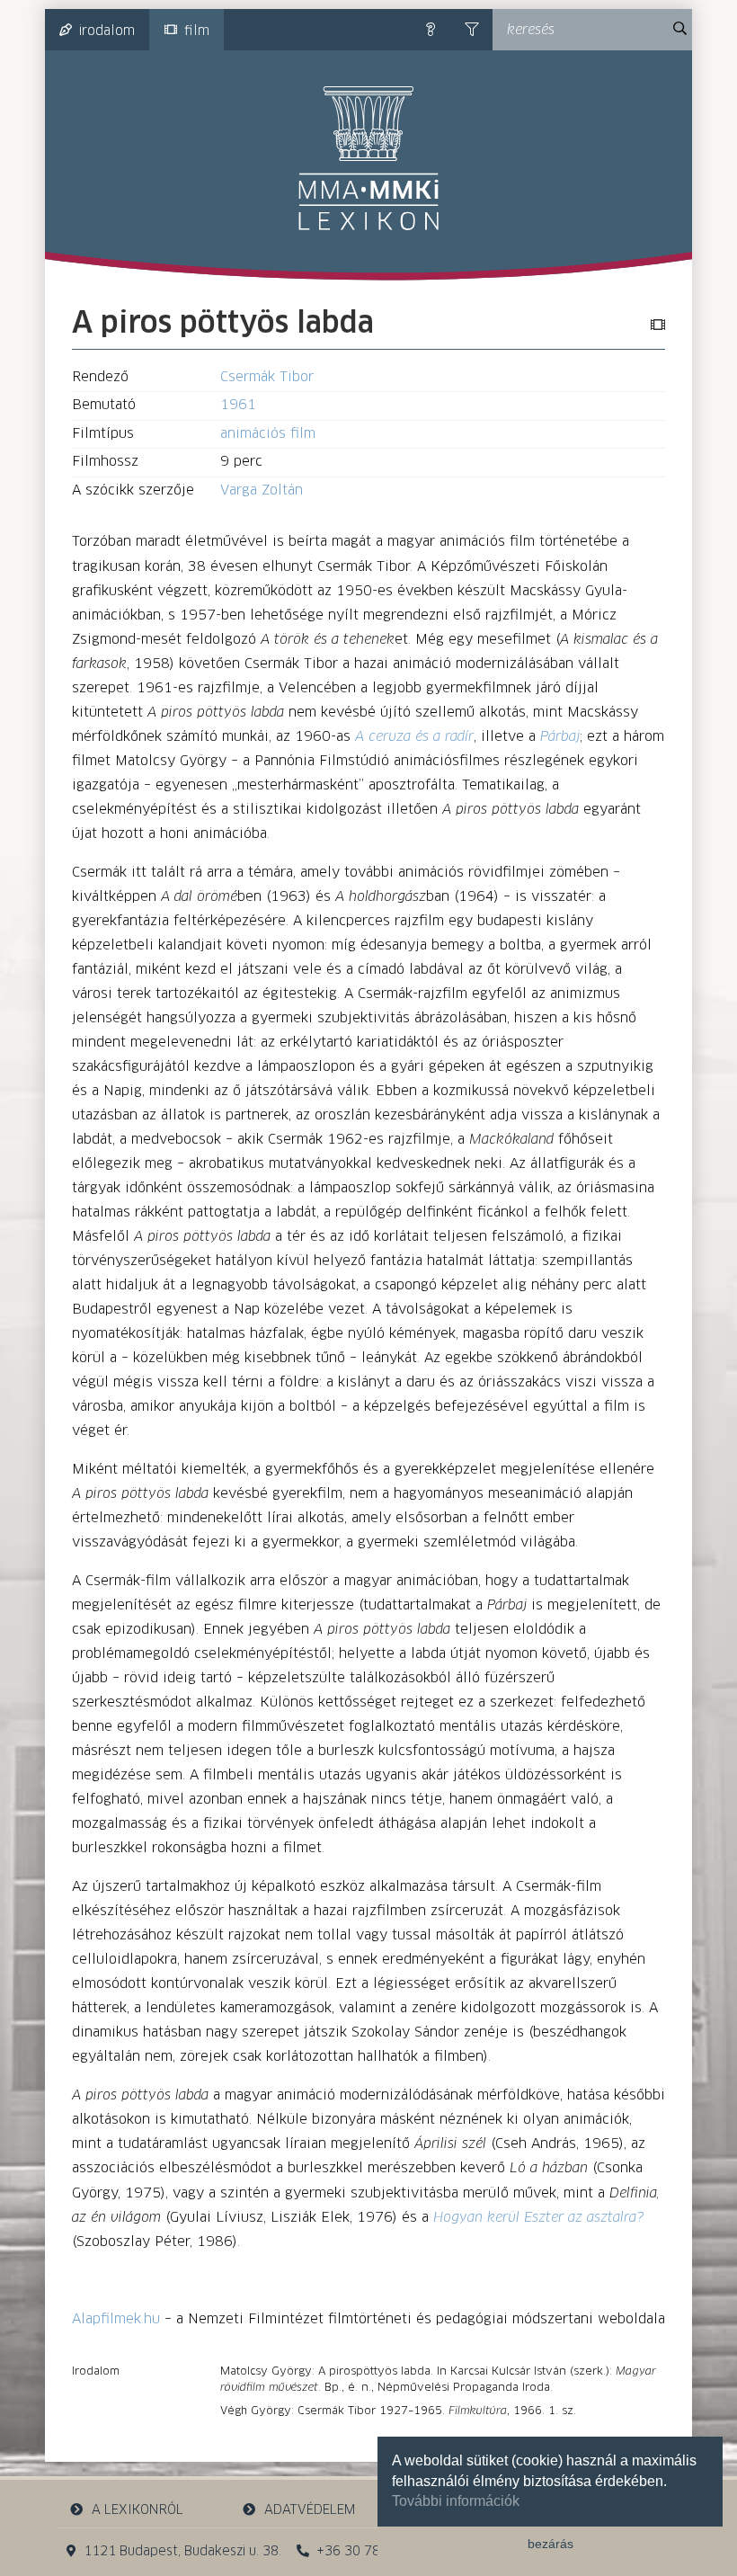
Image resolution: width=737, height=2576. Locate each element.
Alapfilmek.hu (116, 2319)
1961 (238, 405)
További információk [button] (456, 2501)
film (197, 31)
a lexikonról (138, 2510)
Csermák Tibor (267, 377)
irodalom (107, 31)
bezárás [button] (551, 2544)
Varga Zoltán (262, 490)
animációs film (268, 434)
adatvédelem (310, 2510)
